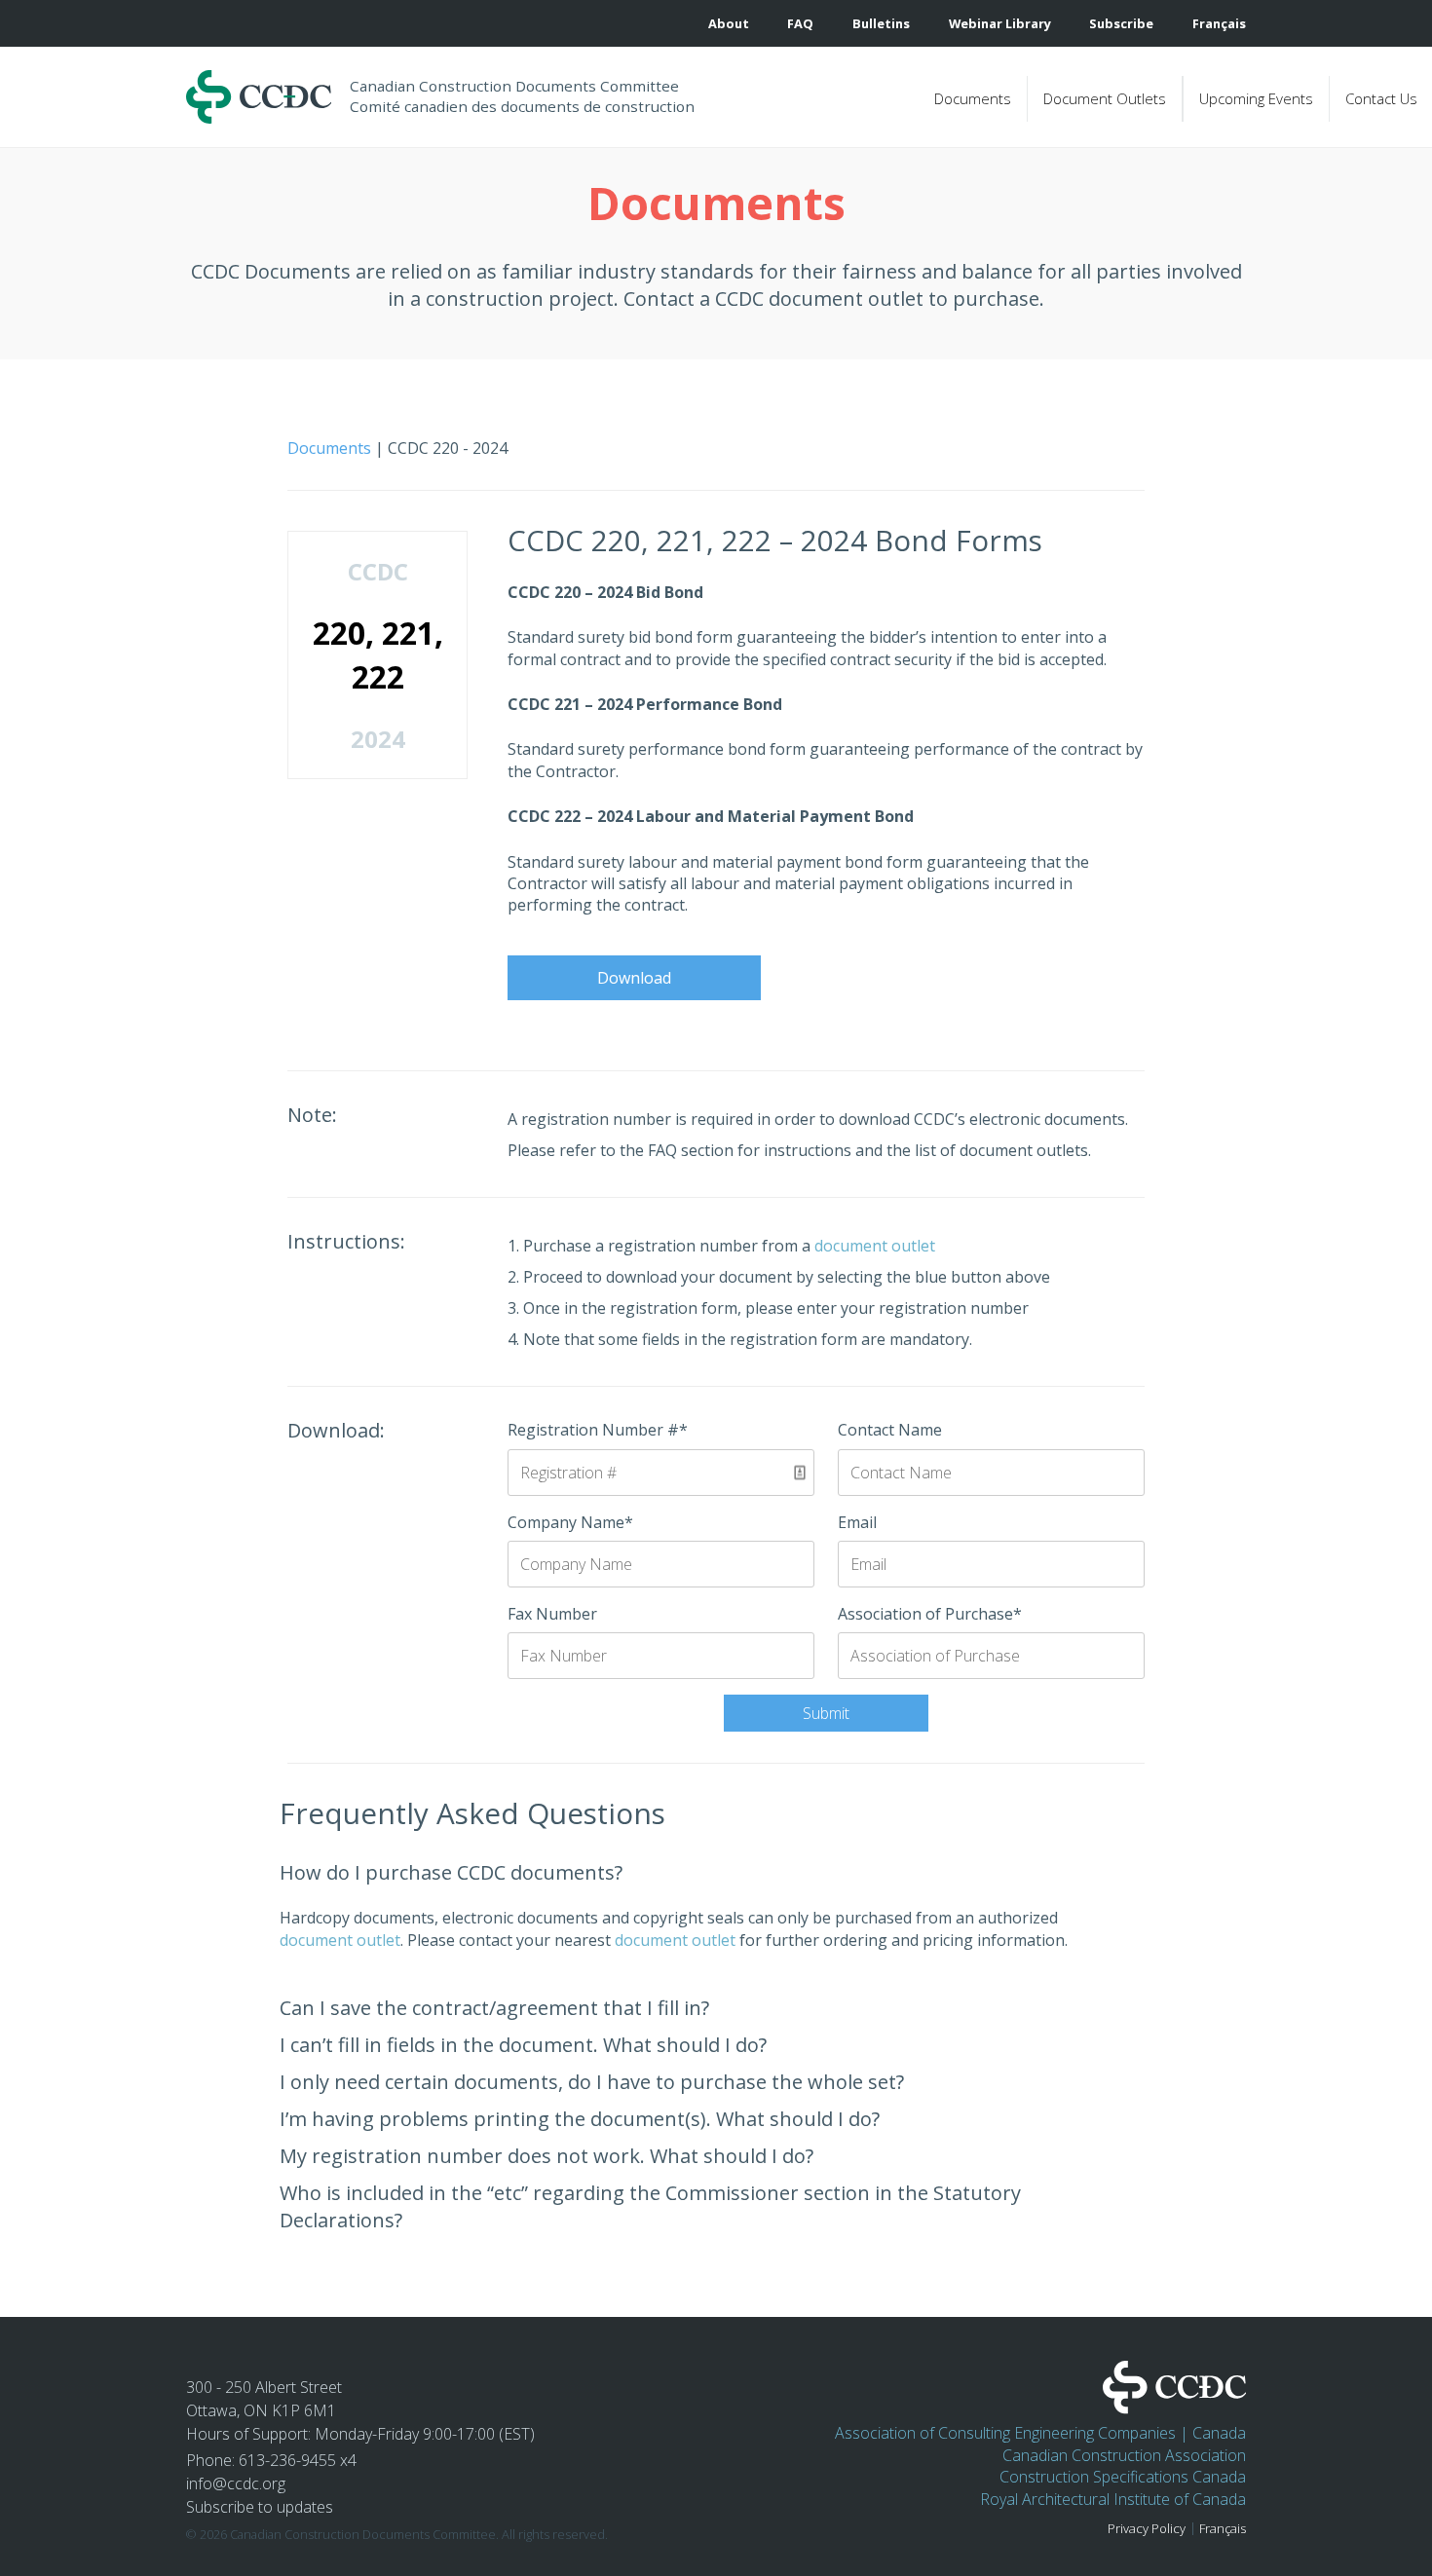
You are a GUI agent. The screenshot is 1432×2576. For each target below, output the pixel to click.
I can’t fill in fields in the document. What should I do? (523, 2045)
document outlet (875, 1246)
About (729, 24)
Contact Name (890, 1430)
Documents (973, 98)
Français (1223, 2529)
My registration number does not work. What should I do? (546, 2156)
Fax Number (552, 1614)
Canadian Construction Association (1124, 2455)
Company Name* (570, 1522)
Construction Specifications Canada (1123, 2477)
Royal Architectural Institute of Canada (1113, 2499)
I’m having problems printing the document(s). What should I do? (580, 2119)
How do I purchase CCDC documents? (451, 1872)
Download (634, 978)
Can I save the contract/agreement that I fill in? (494, 2008)
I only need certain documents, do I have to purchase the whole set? (592, 2082)
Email (857, 1522)
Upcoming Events (1256, 98)
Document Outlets (1105, 98)
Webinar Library (1000, 24)
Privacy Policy (1147, 2529)
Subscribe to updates (260, 2507)
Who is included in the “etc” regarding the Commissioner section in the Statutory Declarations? (650, 2206)
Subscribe (1121, 24)
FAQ (800, 24)
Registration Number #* (598, 1430)
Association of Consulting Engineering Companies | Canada (1040, 2433)
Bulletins (881, 24)
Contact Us (1381, 98)
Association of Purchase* (930, 1614)
